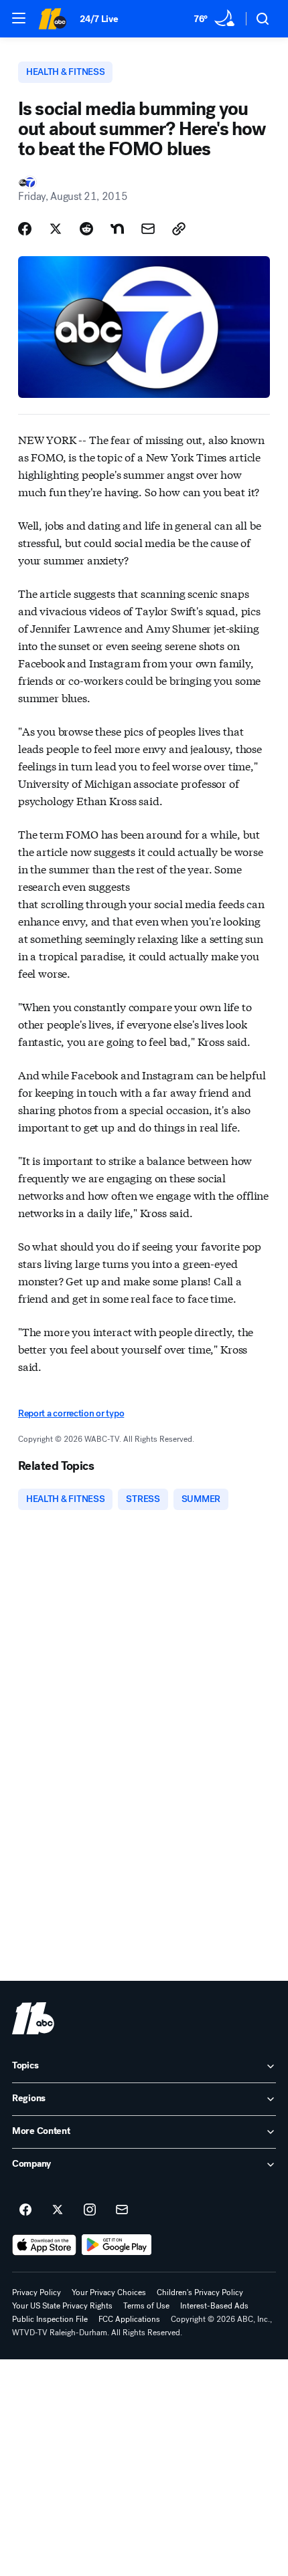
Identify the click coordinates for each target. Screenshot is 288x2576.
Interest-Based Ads (214, 2306)
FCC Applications (129, 2319)
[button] (19, 18)
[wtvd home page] (33, 2018)
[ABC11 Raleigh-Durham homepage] (52, 19)
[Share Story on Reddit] (86, 229)
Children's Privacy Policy (200, 2292)
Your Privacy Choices (109, 2292)
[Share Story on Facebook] (25, 229)
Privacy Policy (37, 2292)
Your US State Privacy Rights (62, 2306)
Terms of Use (146, 2306)
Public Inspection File (50, 2319)
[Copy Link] (179, 229)
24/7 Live (99, 19)
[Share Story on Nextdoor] (117, 229)
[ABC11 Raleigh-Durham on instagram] (90, 2210)
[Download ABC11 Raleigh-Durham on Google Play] (117, 2245)
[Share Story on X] (56, 229)
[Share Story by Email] (148, 229)
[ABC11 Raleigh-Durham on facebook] (25, 2210)
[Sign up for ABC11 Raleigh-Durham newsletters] (122, 2210)
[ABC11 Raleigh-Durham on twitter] (58, 2210)
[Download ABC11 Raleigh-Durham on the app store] (44, 2245)
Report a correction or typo (71, 1413)
